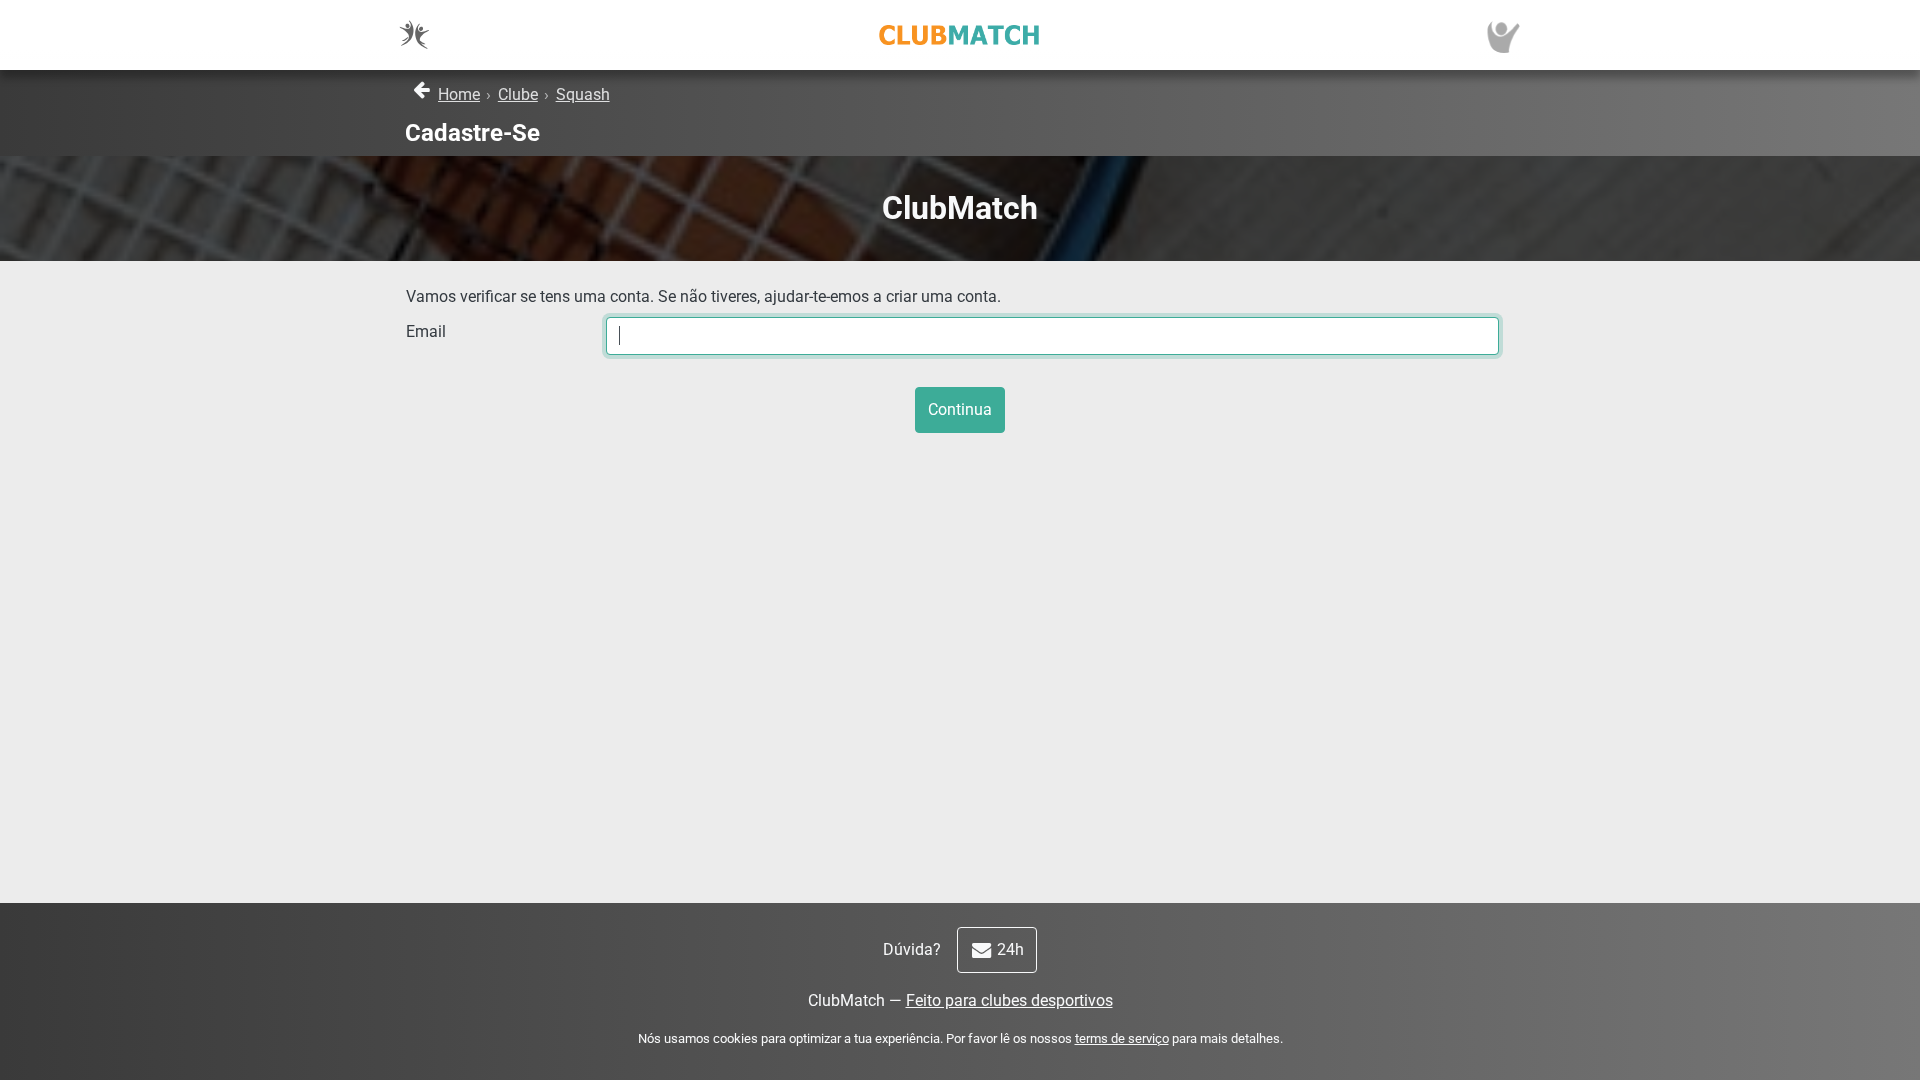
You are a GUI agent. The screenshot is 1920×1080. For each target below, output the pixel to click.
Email (426, 331)
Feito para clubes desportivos (1009, 1000)
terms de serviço (1122, 1038)
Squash (583, 94)
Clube (518, 94)
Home (459, 94)
